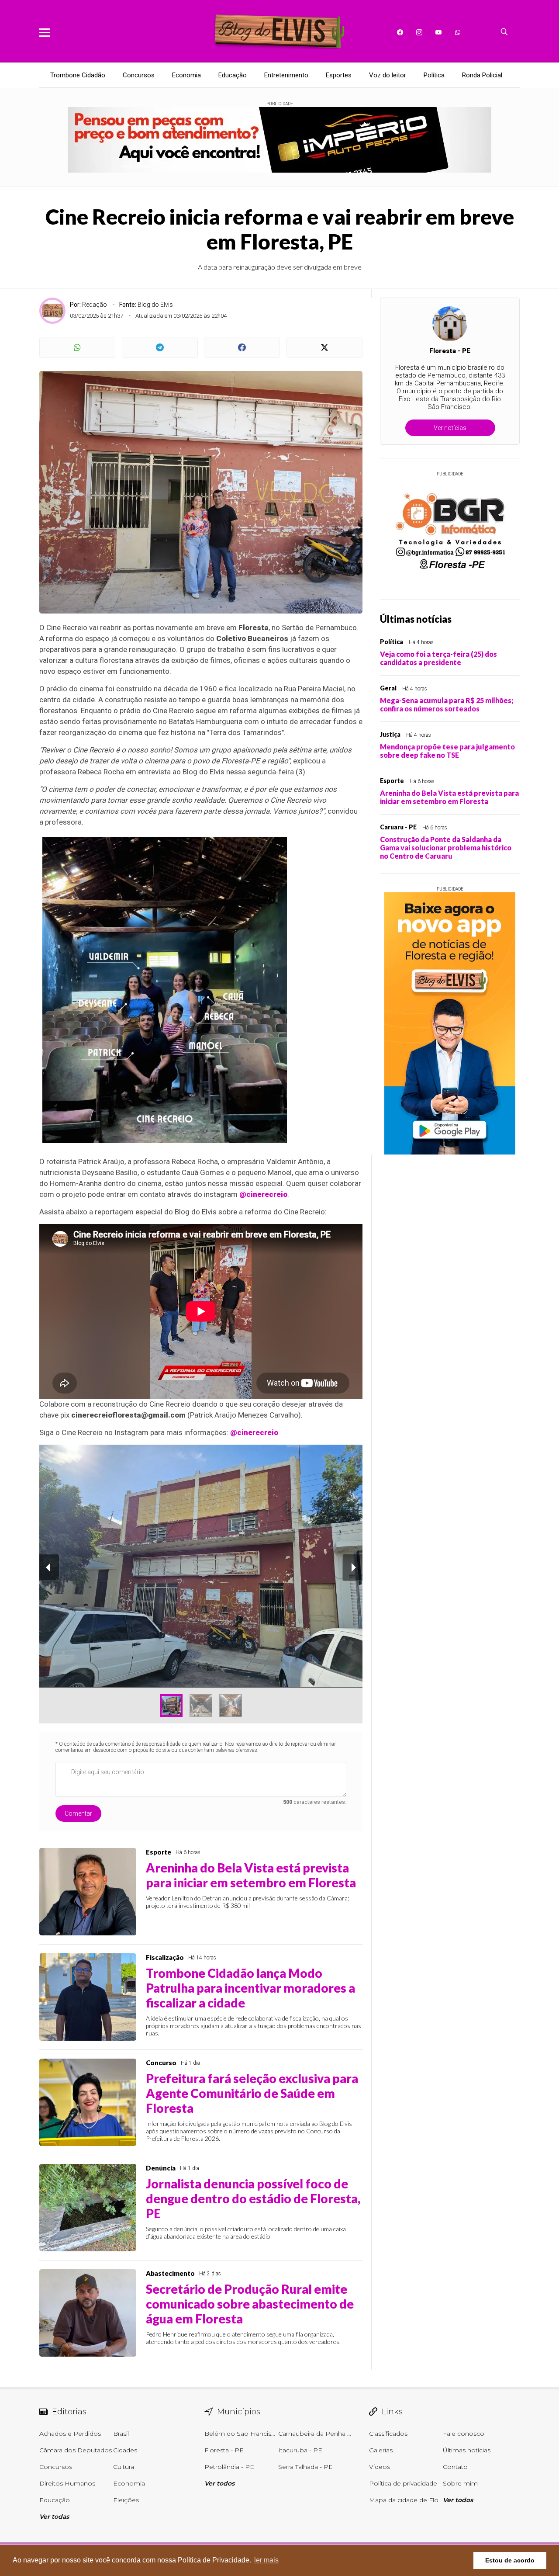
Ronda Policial (482, 75)
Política (434, 75)
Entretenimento (286, 75)
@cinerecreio (263, 1194)
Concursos (139, 75)
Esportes (339, 75)
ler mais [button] (266, 2560)
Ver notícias (450, 428)
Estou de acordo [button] (510, 2560)
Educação (233, 75)
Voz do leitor (388, 75)
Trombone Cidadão (78, 75)
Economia (186, 75)
